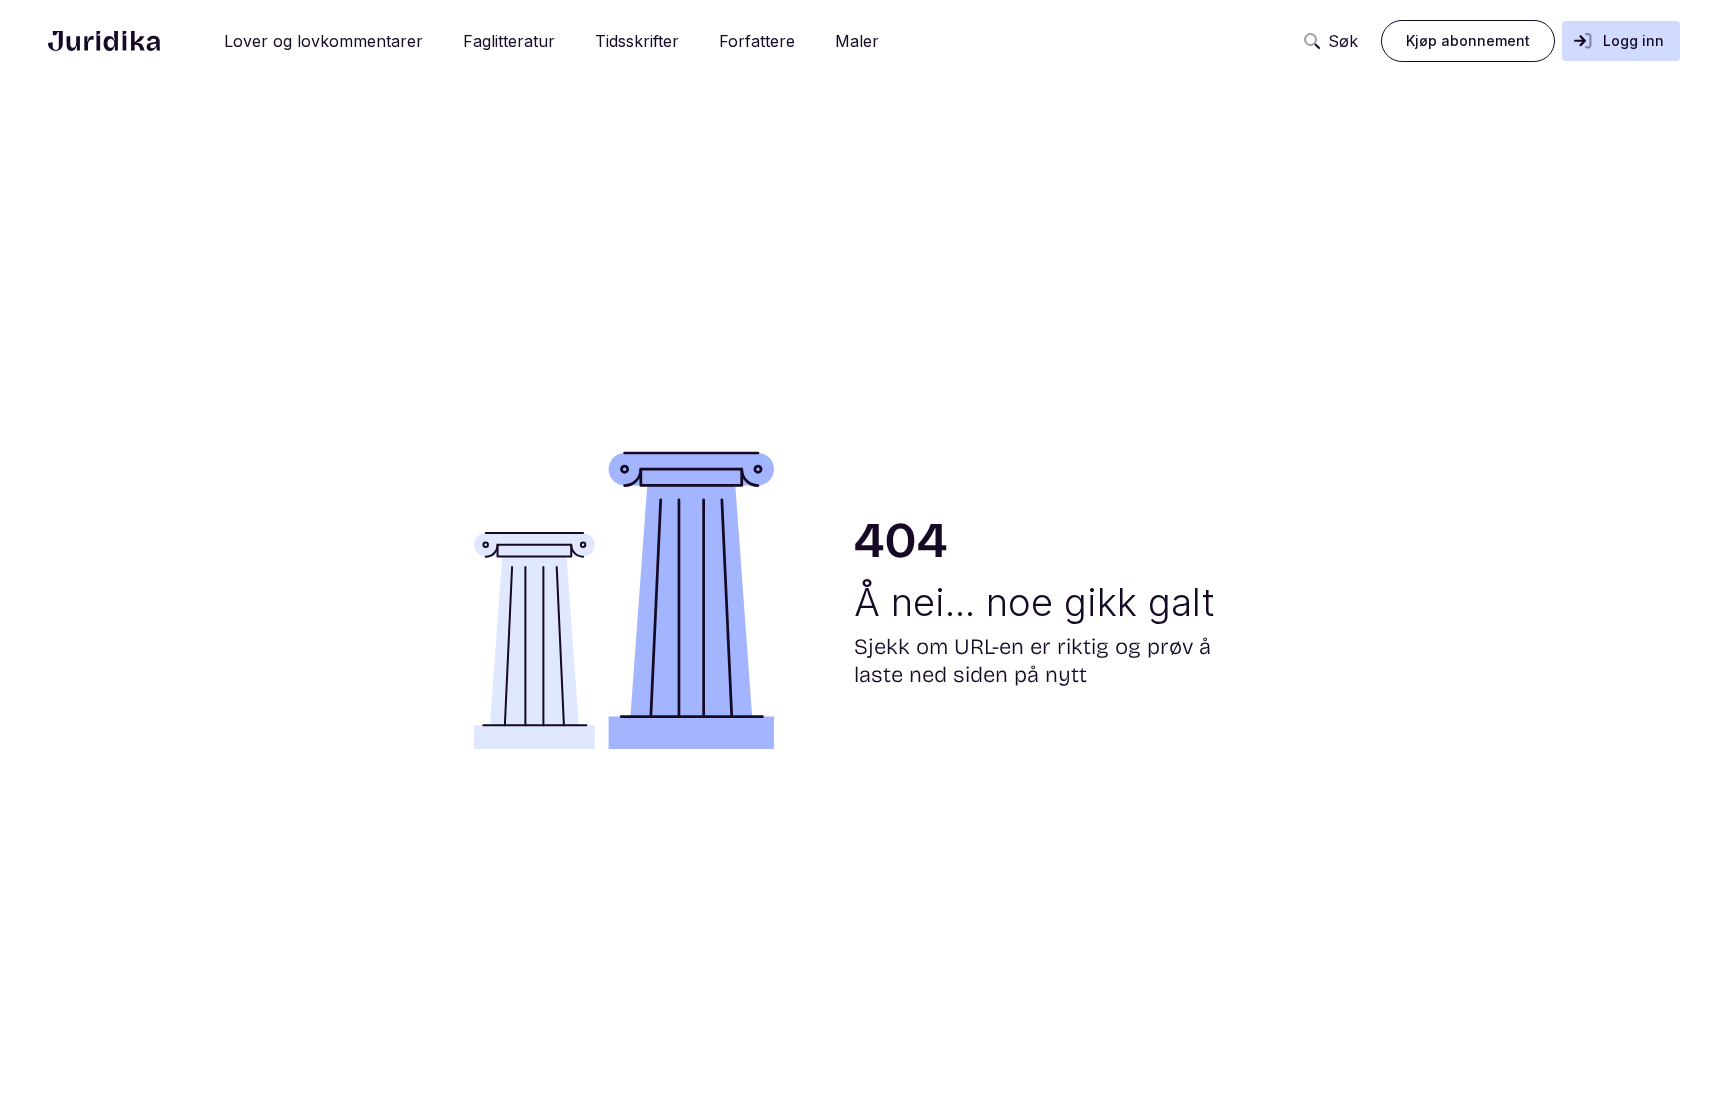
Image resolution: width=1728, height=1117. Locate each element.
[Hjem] (104, 41)
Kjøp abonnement (1468, 40)
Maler (857, 41)
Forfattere (757, 41)
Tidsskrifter (637, 41)
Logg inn (1633, 40)
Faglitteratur (509, 41)
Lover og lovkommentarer (323, 41)
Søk (1343, 41)
